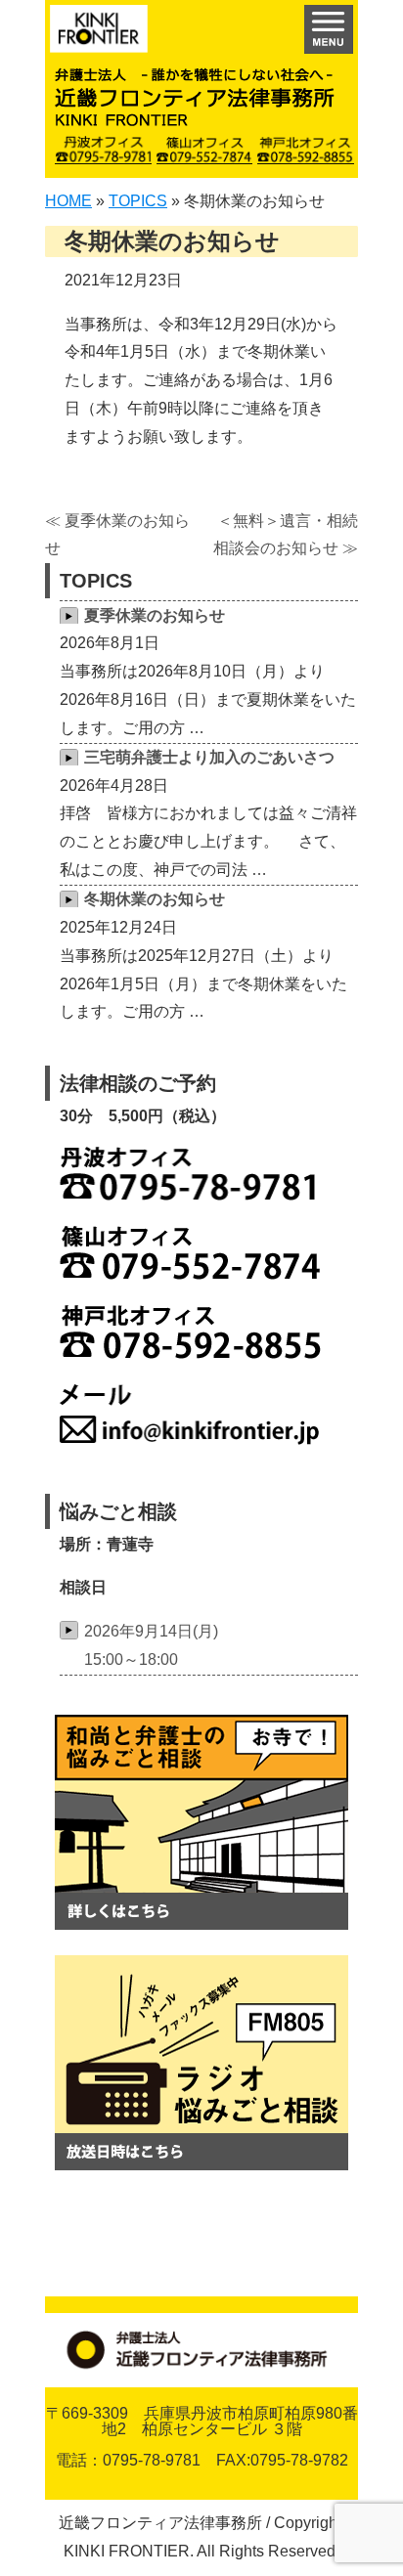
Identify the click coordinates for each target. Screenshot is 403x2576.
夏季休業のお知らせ (155, 615)
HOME (68, 201)
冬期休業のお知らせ (155, 899)
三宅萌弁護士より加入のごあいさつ (209, 757)
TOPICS (138, 201)
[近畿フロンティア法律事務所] (99, 34)
